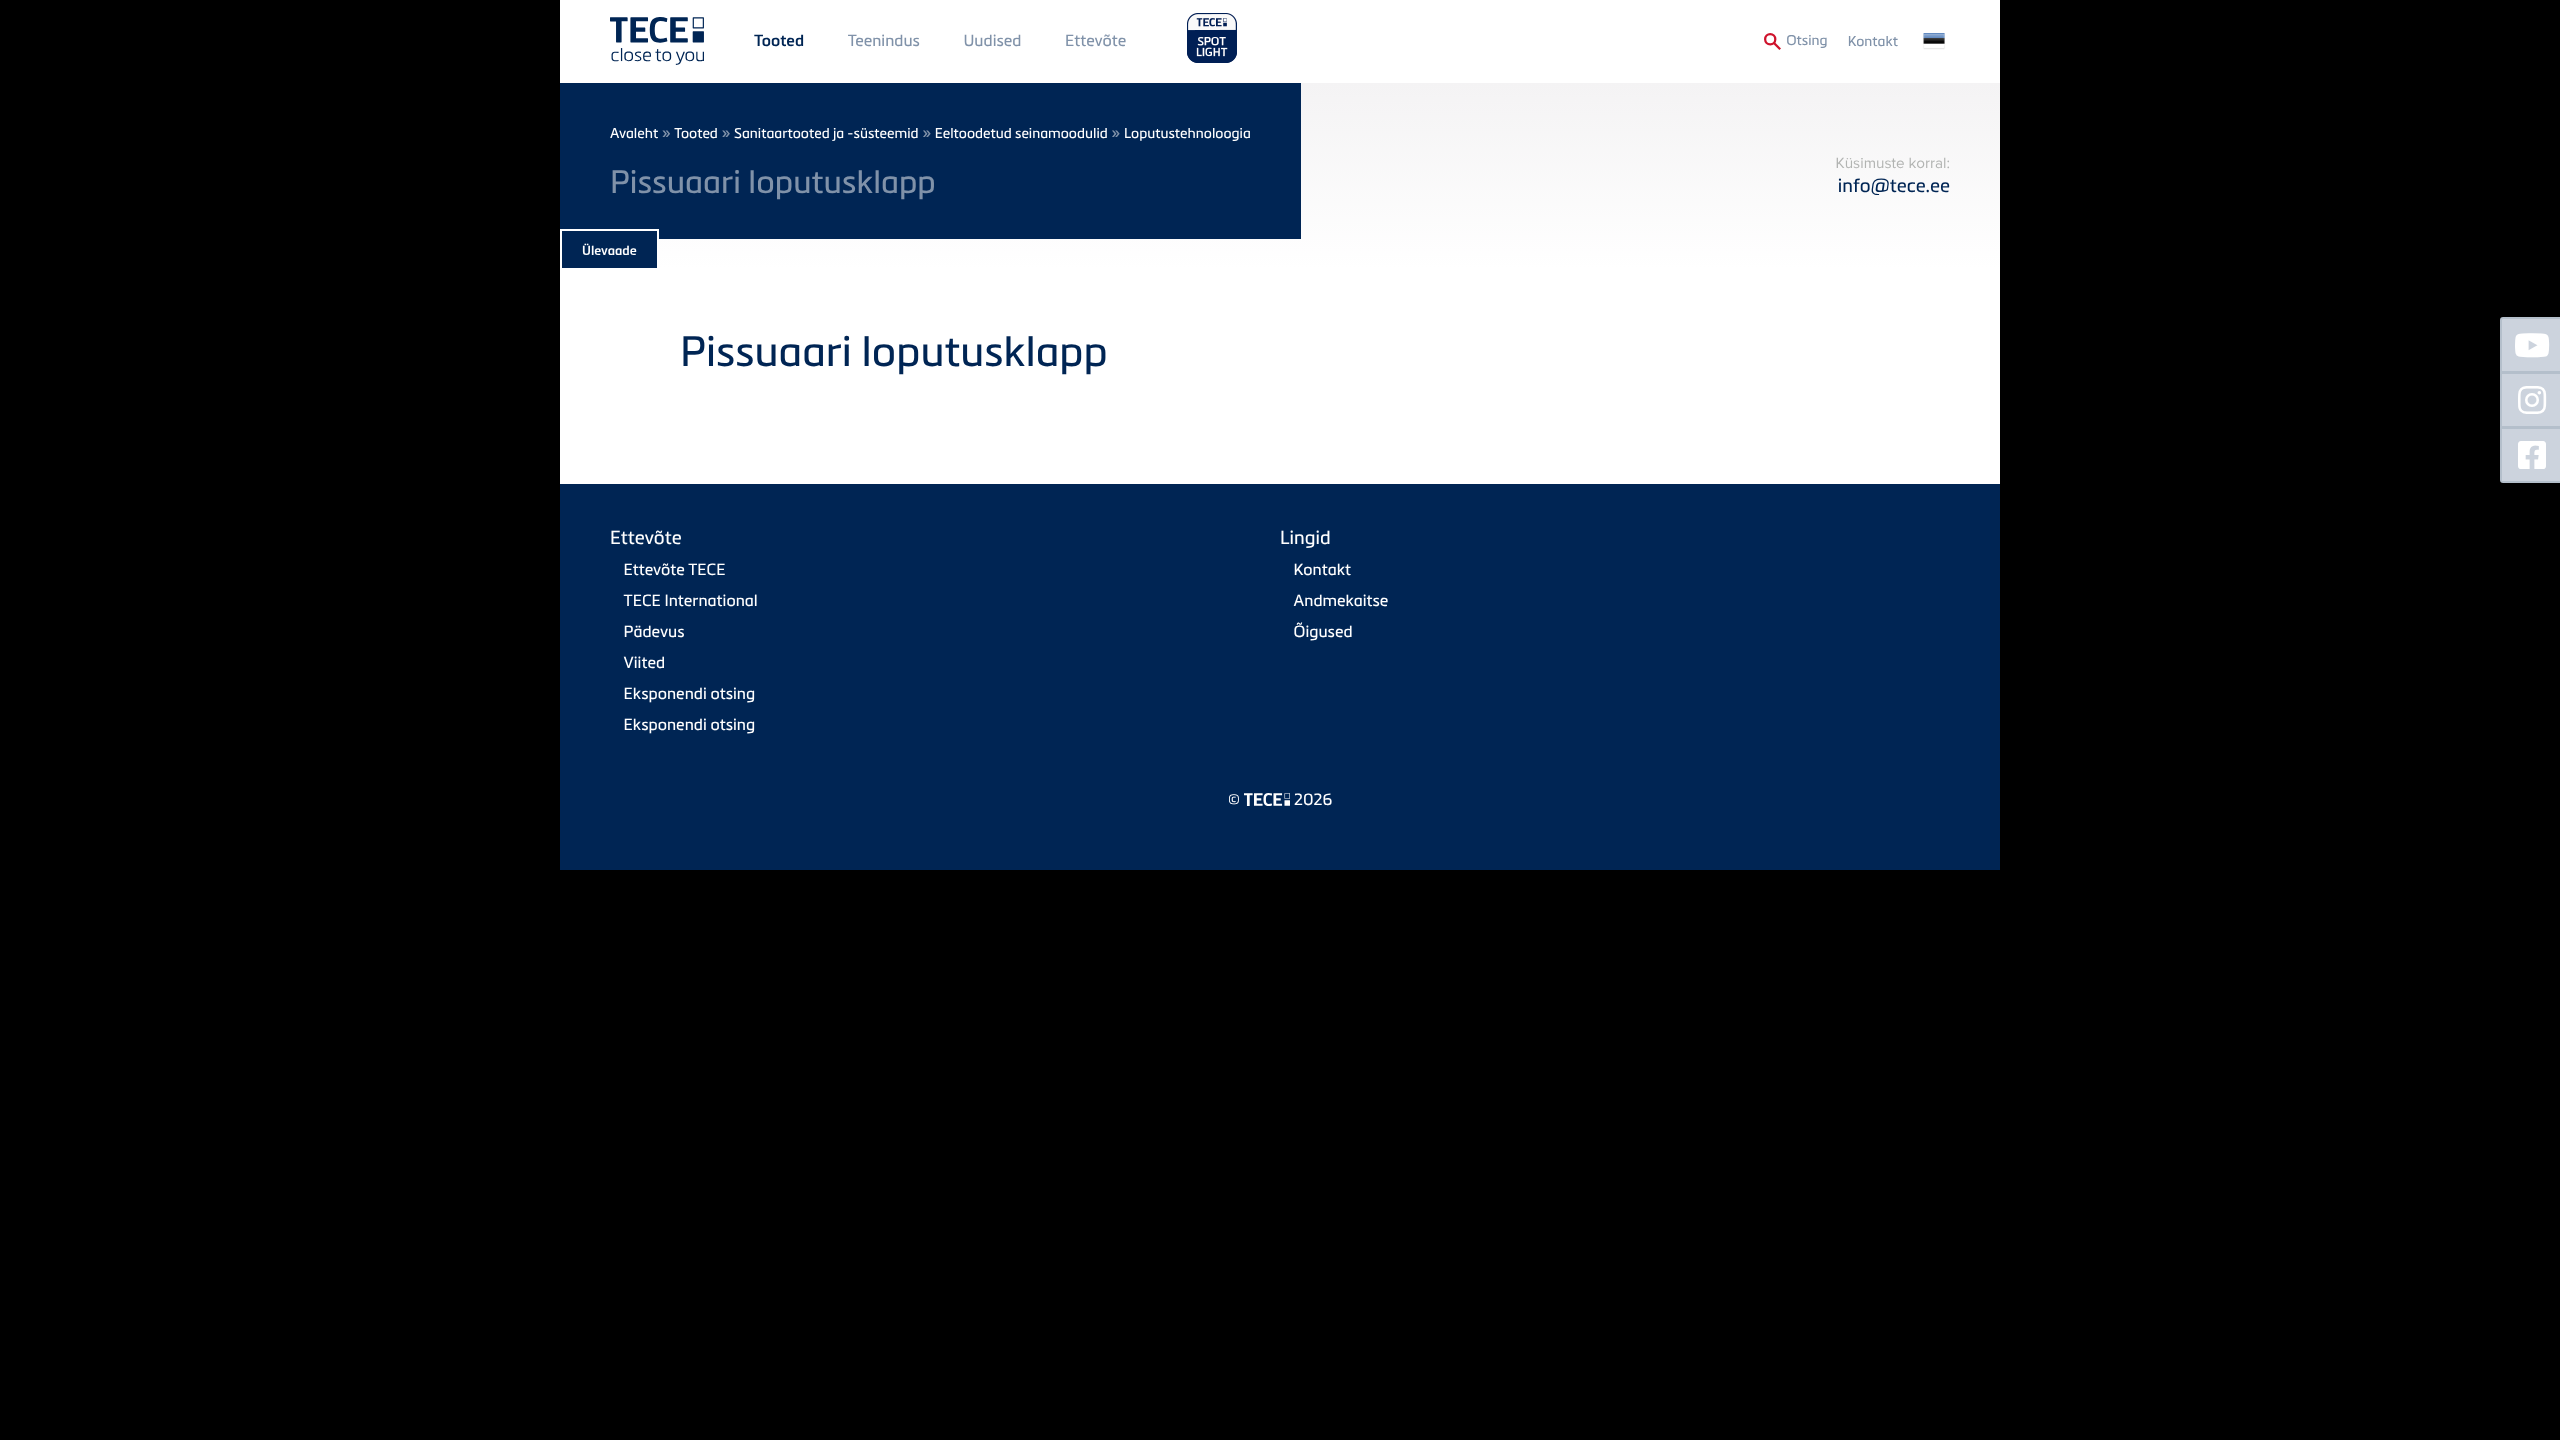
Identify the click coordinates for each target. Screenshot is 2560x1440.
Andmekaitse (1341, 600)
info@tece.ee (1894, 185)
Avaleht (634, 133)
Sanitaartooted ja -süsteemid (826, 133)
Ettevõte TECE (675, 569)
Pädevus (654, 631)
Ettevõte (1095, 40)
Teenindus (884, 40)
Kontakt (1873, 41)
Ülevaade (609, 251)
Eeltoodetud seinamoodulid (1021, 133)
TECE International (691, 600)
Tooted (779, 41)
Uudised (993, 40)
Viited (644, 662)
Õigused (1323, 631)
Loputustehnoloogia (1187, 133)
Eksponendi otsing (690, 693)
